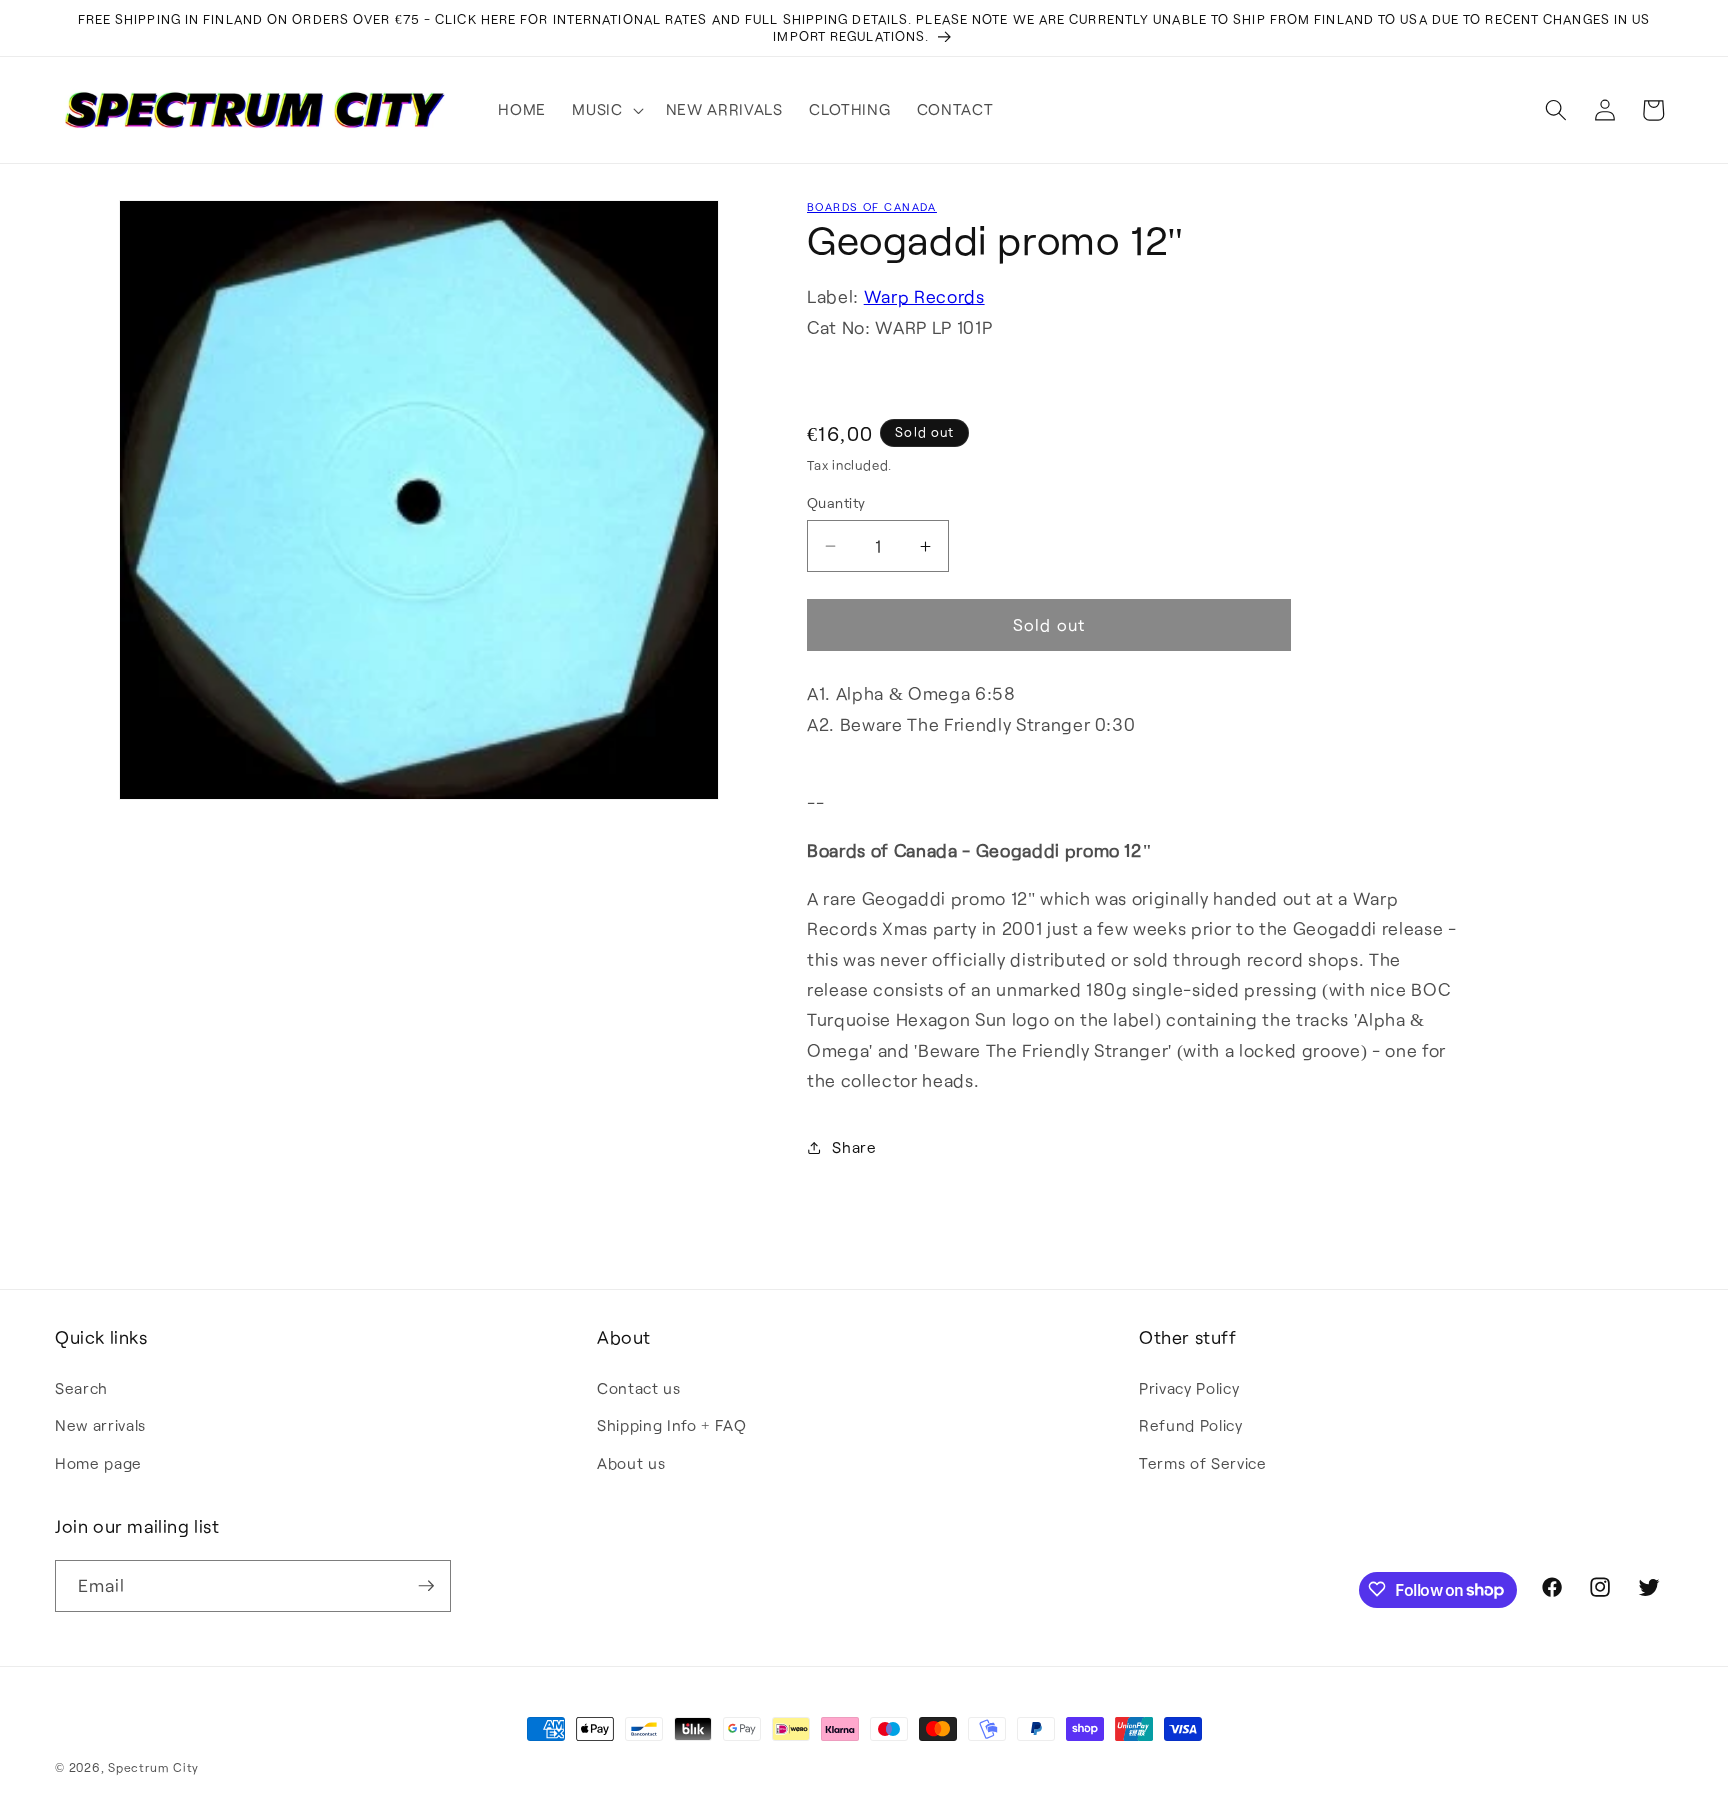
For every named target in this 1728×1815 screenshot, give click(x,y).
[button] (605, 110)
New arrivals (100, 1425)
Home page (98, 1462)
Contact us (639, 1387)
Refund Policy (1191, 1425)
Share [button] (854, 1147)
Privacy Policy (1189, 1387)
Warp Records (924, 297)
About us (631, 1462)
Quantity (836, 502)
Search (81, 1387)
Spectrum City (153, 1767)
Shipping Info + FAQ (672, 1425)
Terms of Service (1203, 1462)
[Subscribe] (426, 1586)
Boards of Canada (872, 206)
